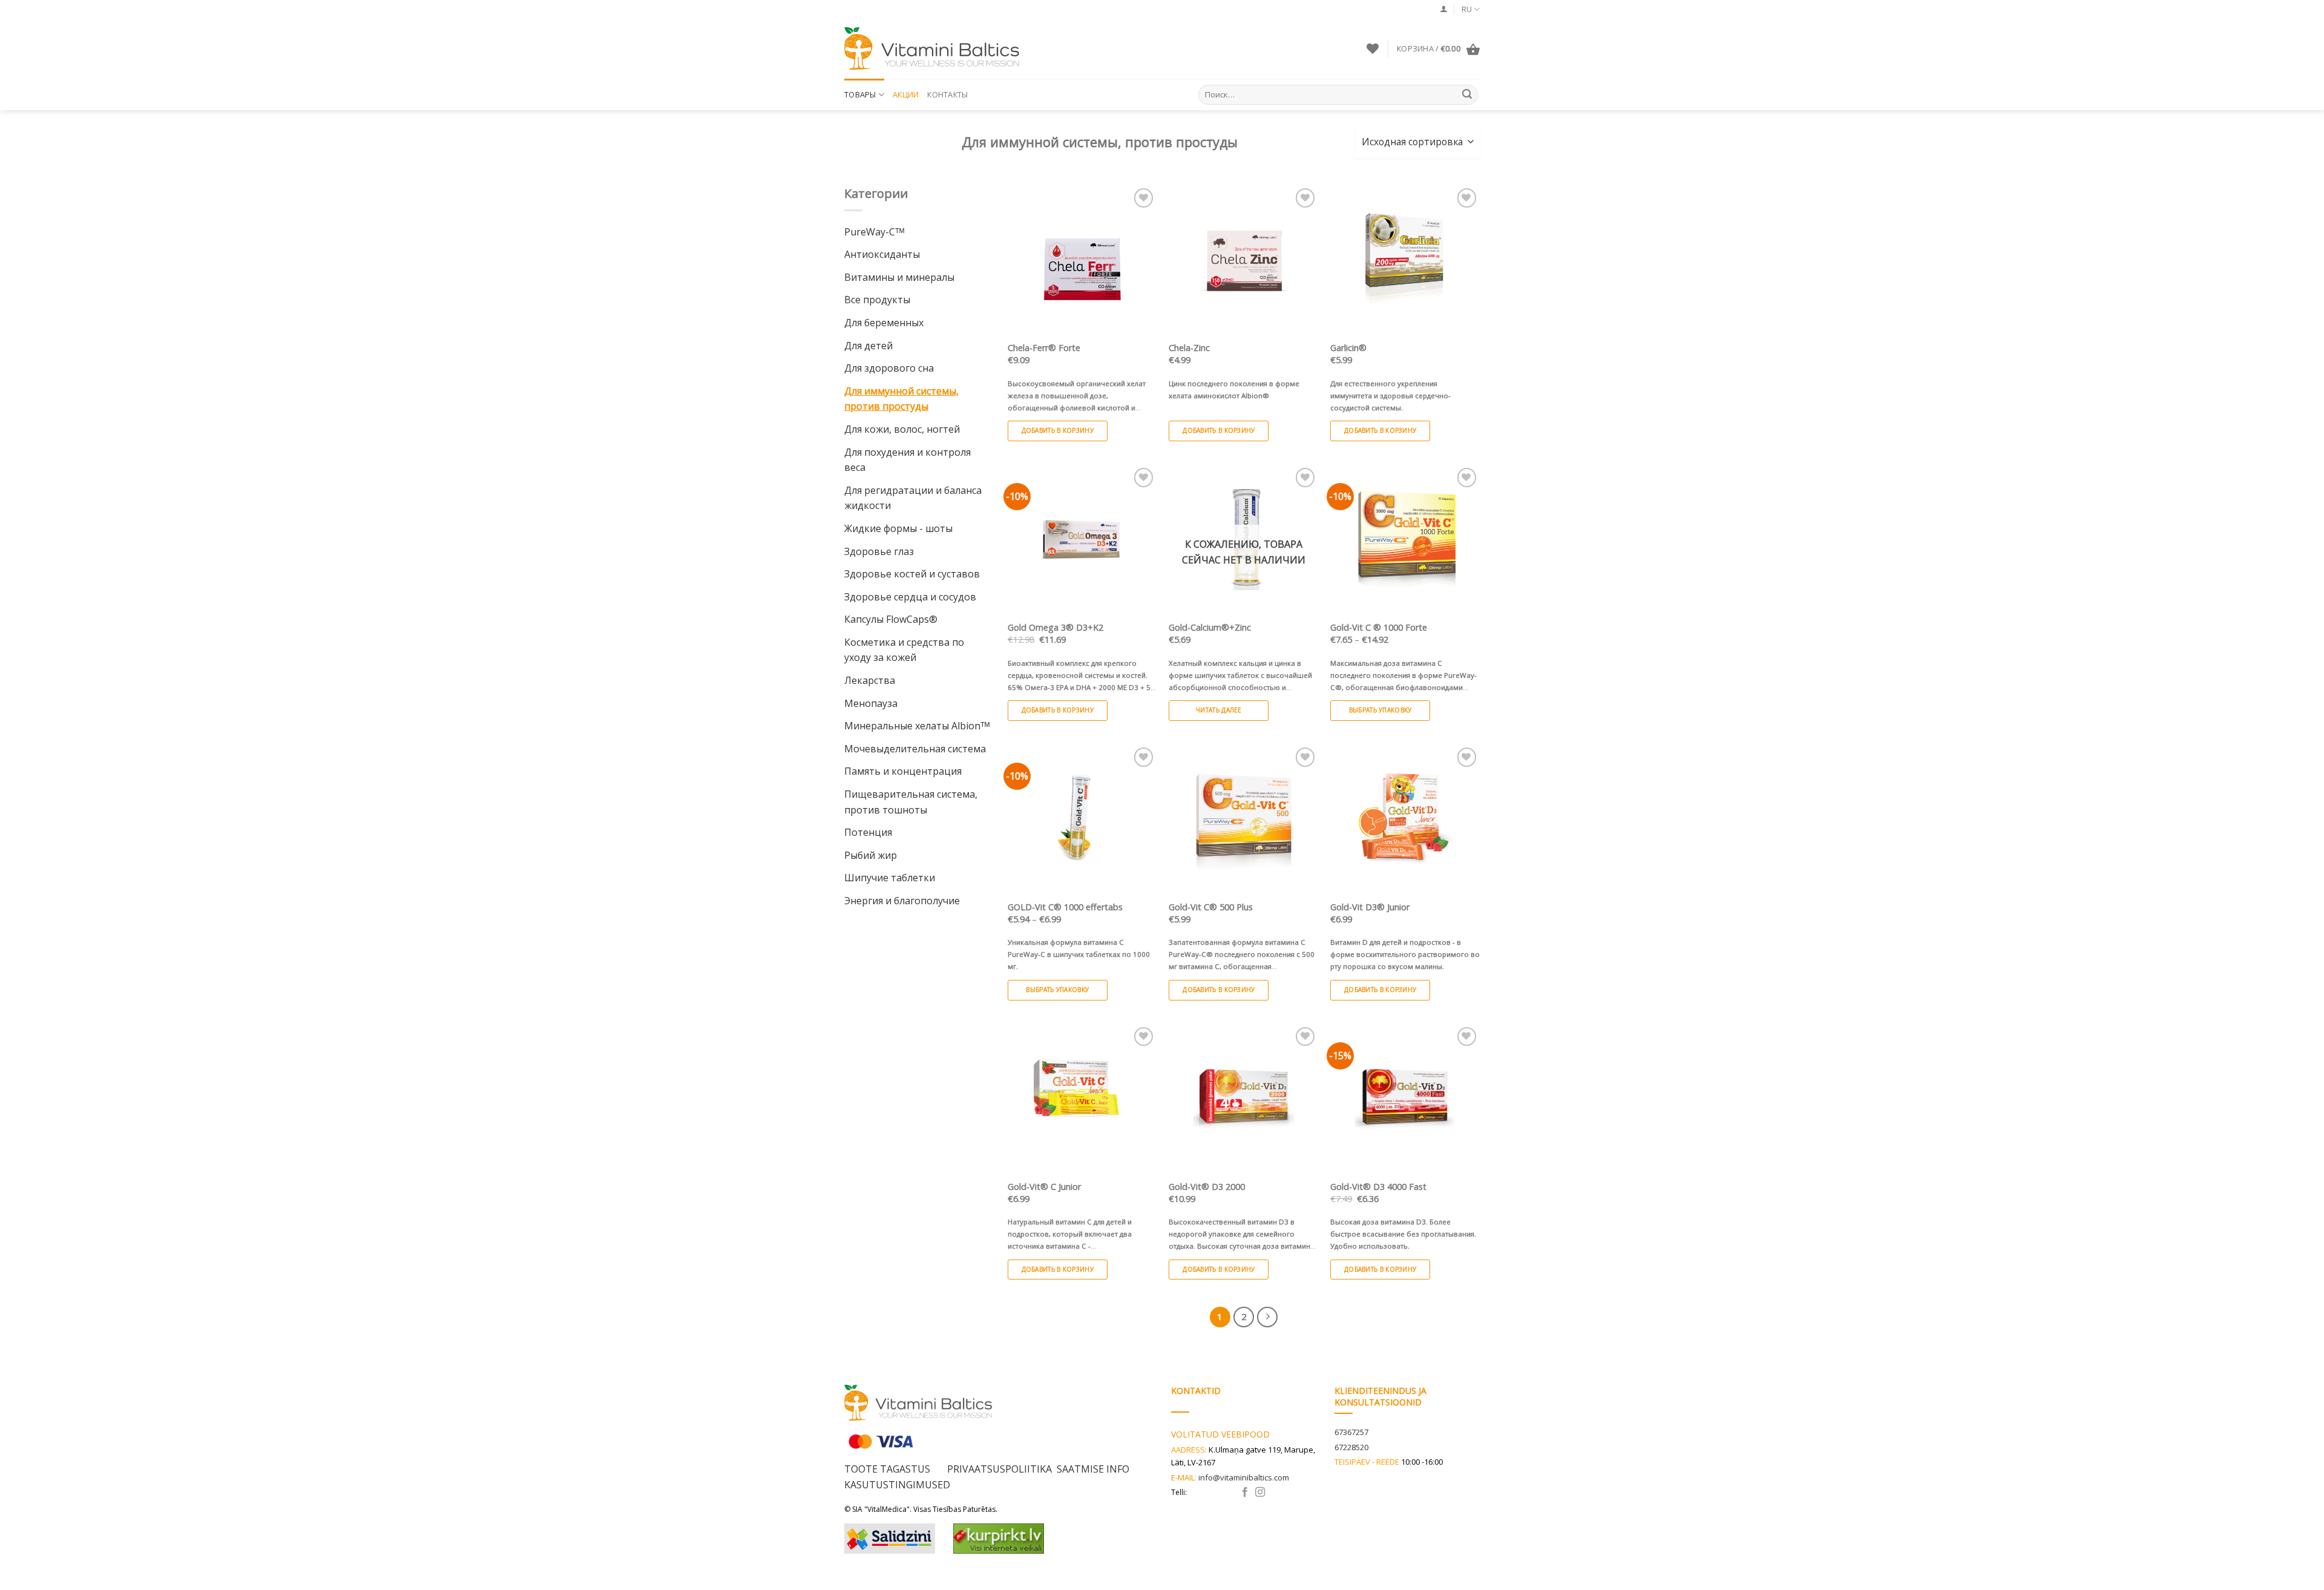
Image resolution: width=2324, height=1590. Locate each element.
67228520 (1351, 1447)
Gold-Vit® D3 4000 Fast (1378, 1187)
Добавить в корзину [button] (1058, 430)
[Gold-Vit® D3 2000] (1243, 1099)
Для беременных (884, 323)
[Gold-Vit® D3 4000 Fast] (1405, 1099)
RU (1467, 9)
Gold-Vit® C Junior (1044, 1187)
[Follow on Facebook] (1245, 1493)
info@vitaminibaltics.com (1244, 1477)
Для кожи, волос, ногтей (902, 429)
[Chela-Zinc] (1243, 260)
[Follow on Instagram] (1260, 1493)
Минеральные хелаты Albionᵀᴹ (917, 726)
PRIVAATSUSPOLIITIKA (998, 1469)
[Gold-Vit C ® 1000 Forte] (1405, 540)
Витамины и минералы (899, 277)
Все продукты (877, 300)
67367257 (1351, 1432)
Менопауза (871, 703)
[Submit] (1467, 95)
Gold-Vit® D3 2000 (1207, 1187)
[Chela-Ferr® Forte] (1082, 260)
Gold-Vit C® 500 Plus (1211, 907)
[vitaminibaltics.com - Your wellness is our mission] (935, 48)
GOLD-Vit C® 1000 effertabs (1065, 907)
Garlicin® (1348, 348)
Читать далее (1219, 710)
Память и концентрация (903, 771)
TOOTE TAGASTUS (888, 1469)
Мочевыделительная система (915, 749)
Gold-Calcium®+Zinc (1210, 628)
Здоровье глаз (879, 551)
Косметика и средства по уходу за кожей (904, 650)
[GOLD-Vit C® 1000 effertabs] (1082, 819)
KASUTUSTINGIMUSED (897, 1485)
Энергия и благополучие (902, 901)
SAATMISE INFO (1093, 1469)
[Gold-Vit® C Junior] (1082, 1099)
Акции (906, 94)
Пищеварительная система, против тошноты (911, 802)
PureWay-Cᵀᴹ (874, 232)
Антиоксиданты (882, 254)
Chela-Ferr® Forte (1044, 348)
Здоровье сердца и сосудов (910, 597)
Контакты (947, 94)
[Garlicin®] (1405, 260)
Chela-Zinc (1189, 348)
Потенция (868, 832)
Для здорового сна (889, 368)
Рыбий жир (871, 855)
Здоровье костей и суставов (912, 574)
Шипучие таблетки (890, 878)
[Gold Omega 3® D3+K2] (1082, 540)
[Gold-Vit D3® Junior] (1405, 819)
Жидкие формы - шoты (898, 528)
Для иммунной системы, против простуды (901, 399)
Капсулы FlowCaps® (891, 619)
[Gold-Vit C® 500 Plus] (1243, 819)
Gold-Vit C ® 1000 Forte (1379, 628)
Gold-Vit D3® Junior (1370, 907)
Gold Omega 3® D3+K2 (1055, 628)
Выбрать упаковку (1380, 710)
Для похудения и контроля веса (908, 460)
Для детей (868, 346)
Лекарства (870, 680)
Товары (860, 94)
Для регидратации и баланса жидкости (913, 498)
